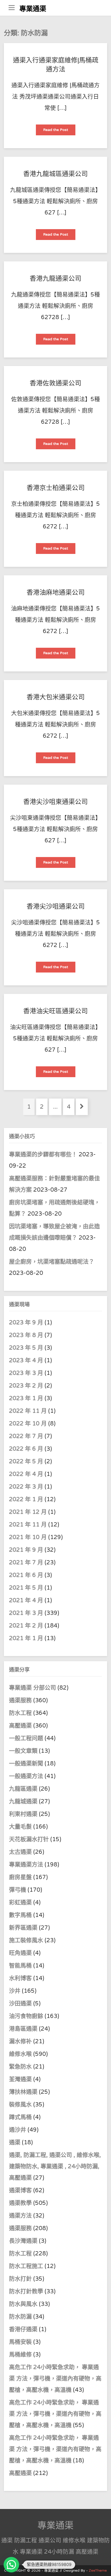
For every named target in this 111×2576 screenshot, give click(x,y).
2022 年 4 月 (26, 1474)
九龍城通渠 (23, 1801)
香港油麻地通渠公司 (56, 593)
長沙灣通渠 (23, 2241)
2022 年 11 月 (28, 1411)
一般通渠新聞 (26, 1764)
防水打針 (20, 2279)
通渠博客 (20, 2190)
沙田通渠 (20, 2004)
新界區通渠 (23, 1928)
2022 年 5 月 (26, 1461)
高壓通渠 (21, 1726)
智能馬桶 (20, 1966)
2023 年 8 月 (26, 1335)
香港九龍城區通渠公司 (55, 174)
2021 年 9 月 (26, 1550)
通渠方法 (20, 2216)
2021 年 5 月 (26, 1588)
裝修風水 (20, 2105)
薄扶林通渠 (23, 2092)
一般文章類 (23, 1751)
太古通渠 (20, 1852)
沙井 (15, 1991)
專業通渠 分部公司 (33, 1688)
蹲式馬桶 (20, 2117)
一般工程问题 (26, 1738)
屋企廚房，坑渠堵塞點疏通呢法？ (52, 1262)
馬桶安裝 (20, 2342)
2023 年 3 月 (26, 1373)
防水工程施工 (26, 2266)
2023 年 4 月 (26, 1360)
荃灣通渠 (20, 2079)
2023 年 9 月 (26, 1323)
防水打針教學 (26, 2291)
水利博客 (20, 1978)
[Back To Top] (102, 2566)
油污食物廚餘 (26, 2016)
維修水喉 (20, 2054)
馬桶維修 (20, 2355)
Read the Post (58, 131)
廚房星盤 (20, 1877)
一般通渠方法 (26, 1776)
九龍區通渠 (23, 1789)
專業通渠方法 (26, 1865)
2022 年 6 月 (26, 1449)
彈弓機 (18, 1890)
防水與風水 (23, 2304)
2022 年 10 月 (28, 1424)
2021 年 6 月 (26, 1575)
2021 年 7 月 (26, 1563)
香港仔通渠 (23, 2329)
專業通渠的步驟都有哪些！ (43, 1154)
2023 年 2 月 (26, 1386)
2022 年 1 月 (26, 1499)
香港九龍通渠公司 (55, 279)
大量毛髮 (20, 1827)
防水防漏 (20, 2317)
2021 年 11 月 (28, 1525)
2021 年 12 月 (28, 1512)
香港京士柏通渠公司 (56, 488)
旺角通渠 (20, 1953)
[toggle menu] (12, 8)
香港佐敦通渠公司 (55, 383)
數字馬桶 (20, 1915)
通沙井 (18, 2130)
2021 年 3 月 (26, 1613)
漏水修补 (20, 2041)
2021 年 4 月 (26, 1600)
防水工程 (21, 1713)
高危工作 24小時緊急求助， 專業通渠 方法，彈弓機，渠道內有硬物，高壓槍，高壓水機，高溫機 (55, 2379)
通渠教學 (20, 2203)
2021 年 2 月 (26, 1626)
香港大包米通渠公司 (56, 697)
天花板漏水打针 (29, 1839)
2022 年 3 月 (26, 1487)
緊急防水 (20, 2067)
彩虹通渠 (20, 1902)
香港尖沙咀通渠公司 (56, 907)
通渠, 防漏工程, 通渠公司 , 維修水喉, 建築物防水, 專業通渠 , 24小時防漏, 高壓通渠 (55, 2166)
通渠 (15, 2142)
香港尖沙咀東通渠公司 (55, 802)
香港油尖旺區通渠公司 (55, 1011)
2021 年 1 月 (26, 1638)
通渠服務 (21, 1700)
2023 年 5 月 (26, 1348)
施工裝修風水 (26, 1940)
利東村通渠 (23, 1814)
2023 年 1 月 (26, 1398)
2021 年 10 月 (28, 1537)
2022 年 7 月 (26, 1436)
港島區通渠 (23, 2029)
